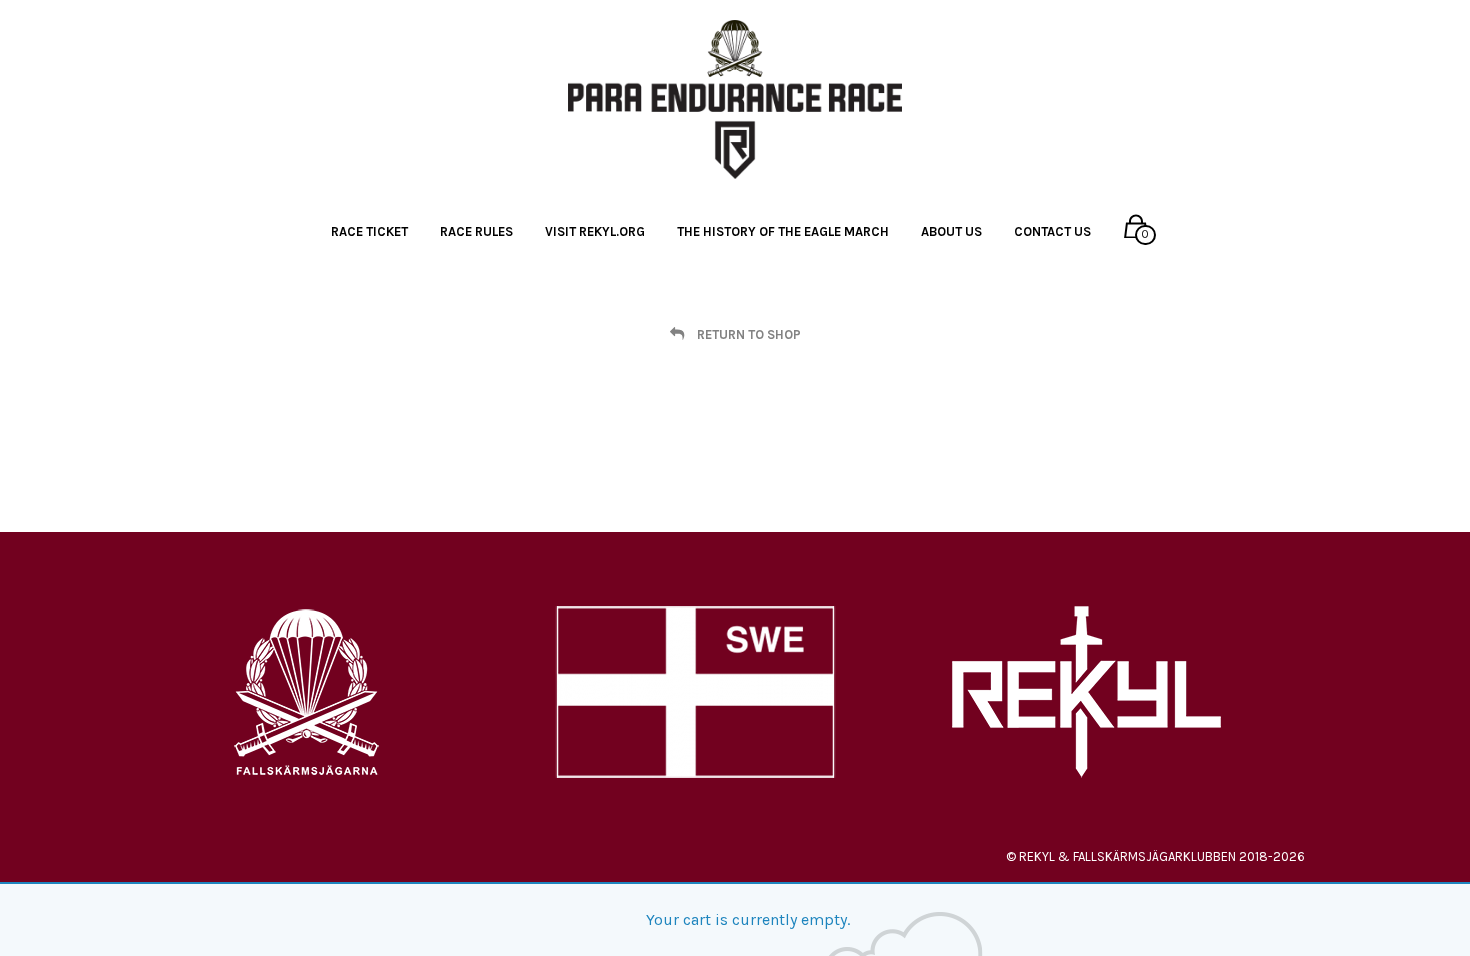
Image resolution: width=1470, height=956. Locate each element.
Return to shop (747, 334)
